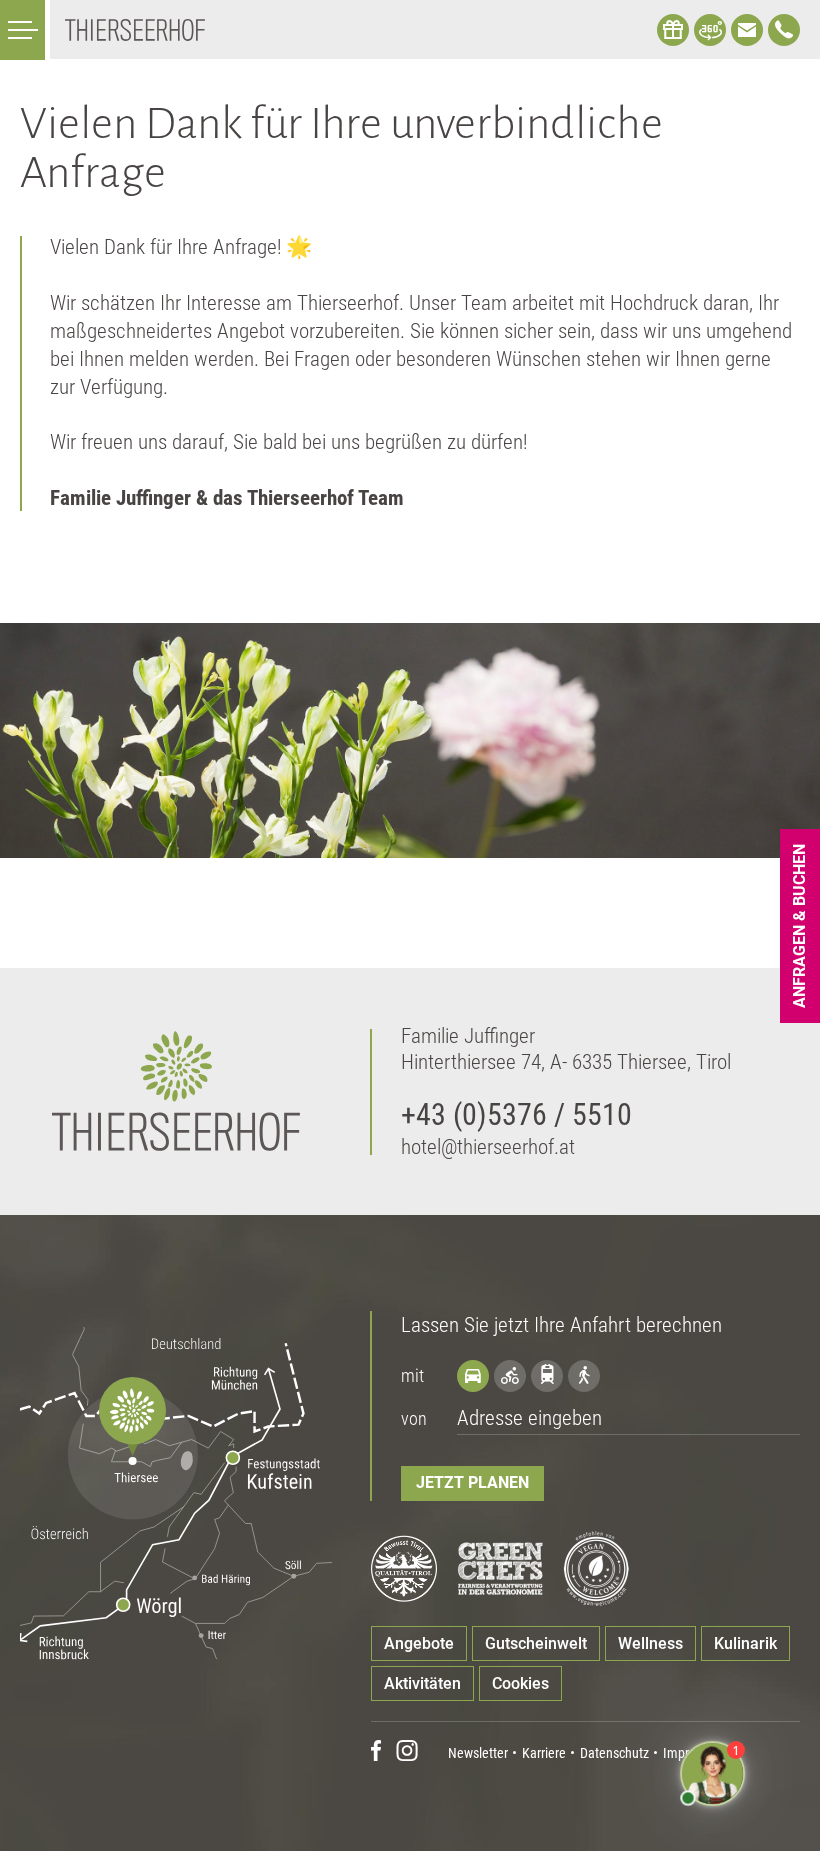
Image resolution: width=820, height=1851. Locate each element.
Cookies (520, 1683)
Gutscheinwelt (536, 1643)
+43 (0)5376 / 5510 (516, 1114)
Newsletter (478, 1753)
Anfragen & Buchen (799, 926)
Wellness (650, 1643)
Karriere (544, 1753)
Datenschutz (614, 1753)
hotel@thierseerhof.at (488, 1147)
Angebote (419, 1643)
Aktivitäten (422, 1683)
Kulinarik (745, 1643)
